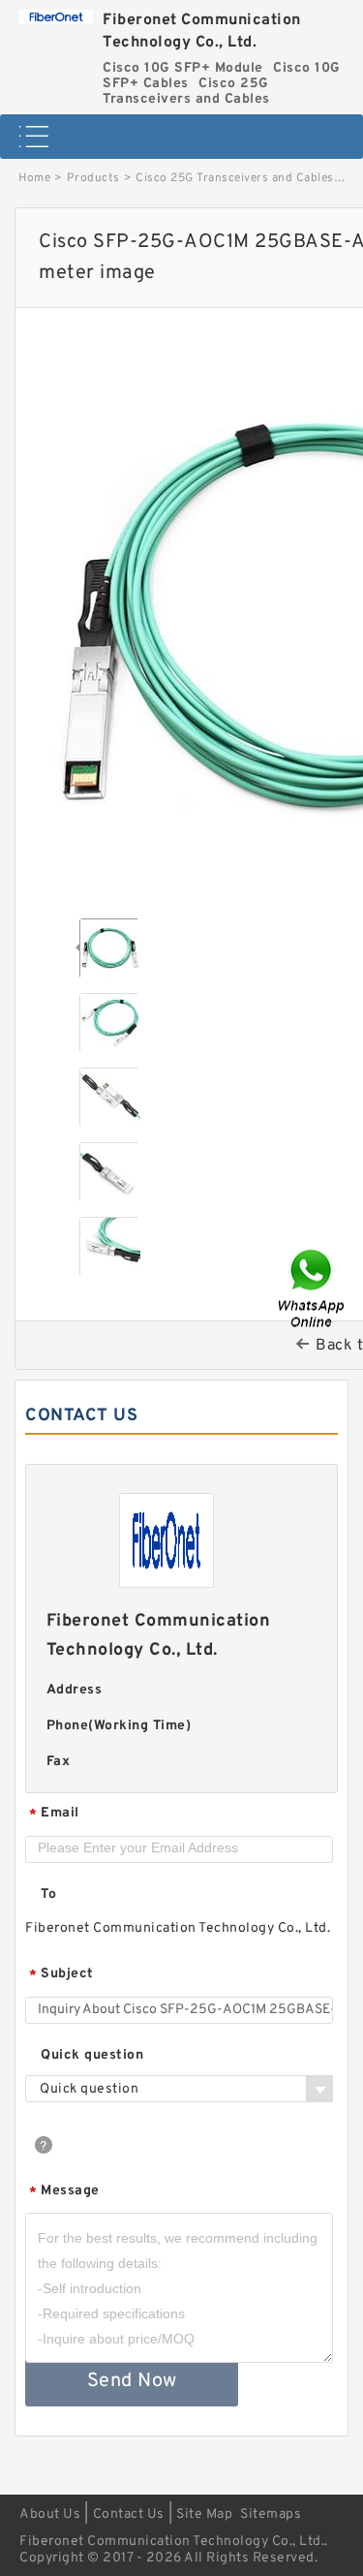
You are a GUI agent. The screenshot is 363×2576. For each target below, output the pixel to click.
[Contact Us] (313, 1288)
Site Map (204, 2514)
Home (34, 178)
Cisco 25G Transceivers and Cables (235, 178)
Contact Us (129, 2514)
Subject (61, 1975)
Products (93, 178)
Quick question (92, 2055)
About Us (50, 2514)
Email (54, 1814)
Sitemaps (271, 2514)
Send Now (132, 2381)
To (48, 1894)
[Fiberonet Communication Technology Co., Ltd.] (56, 12)
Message (64, 2192)
